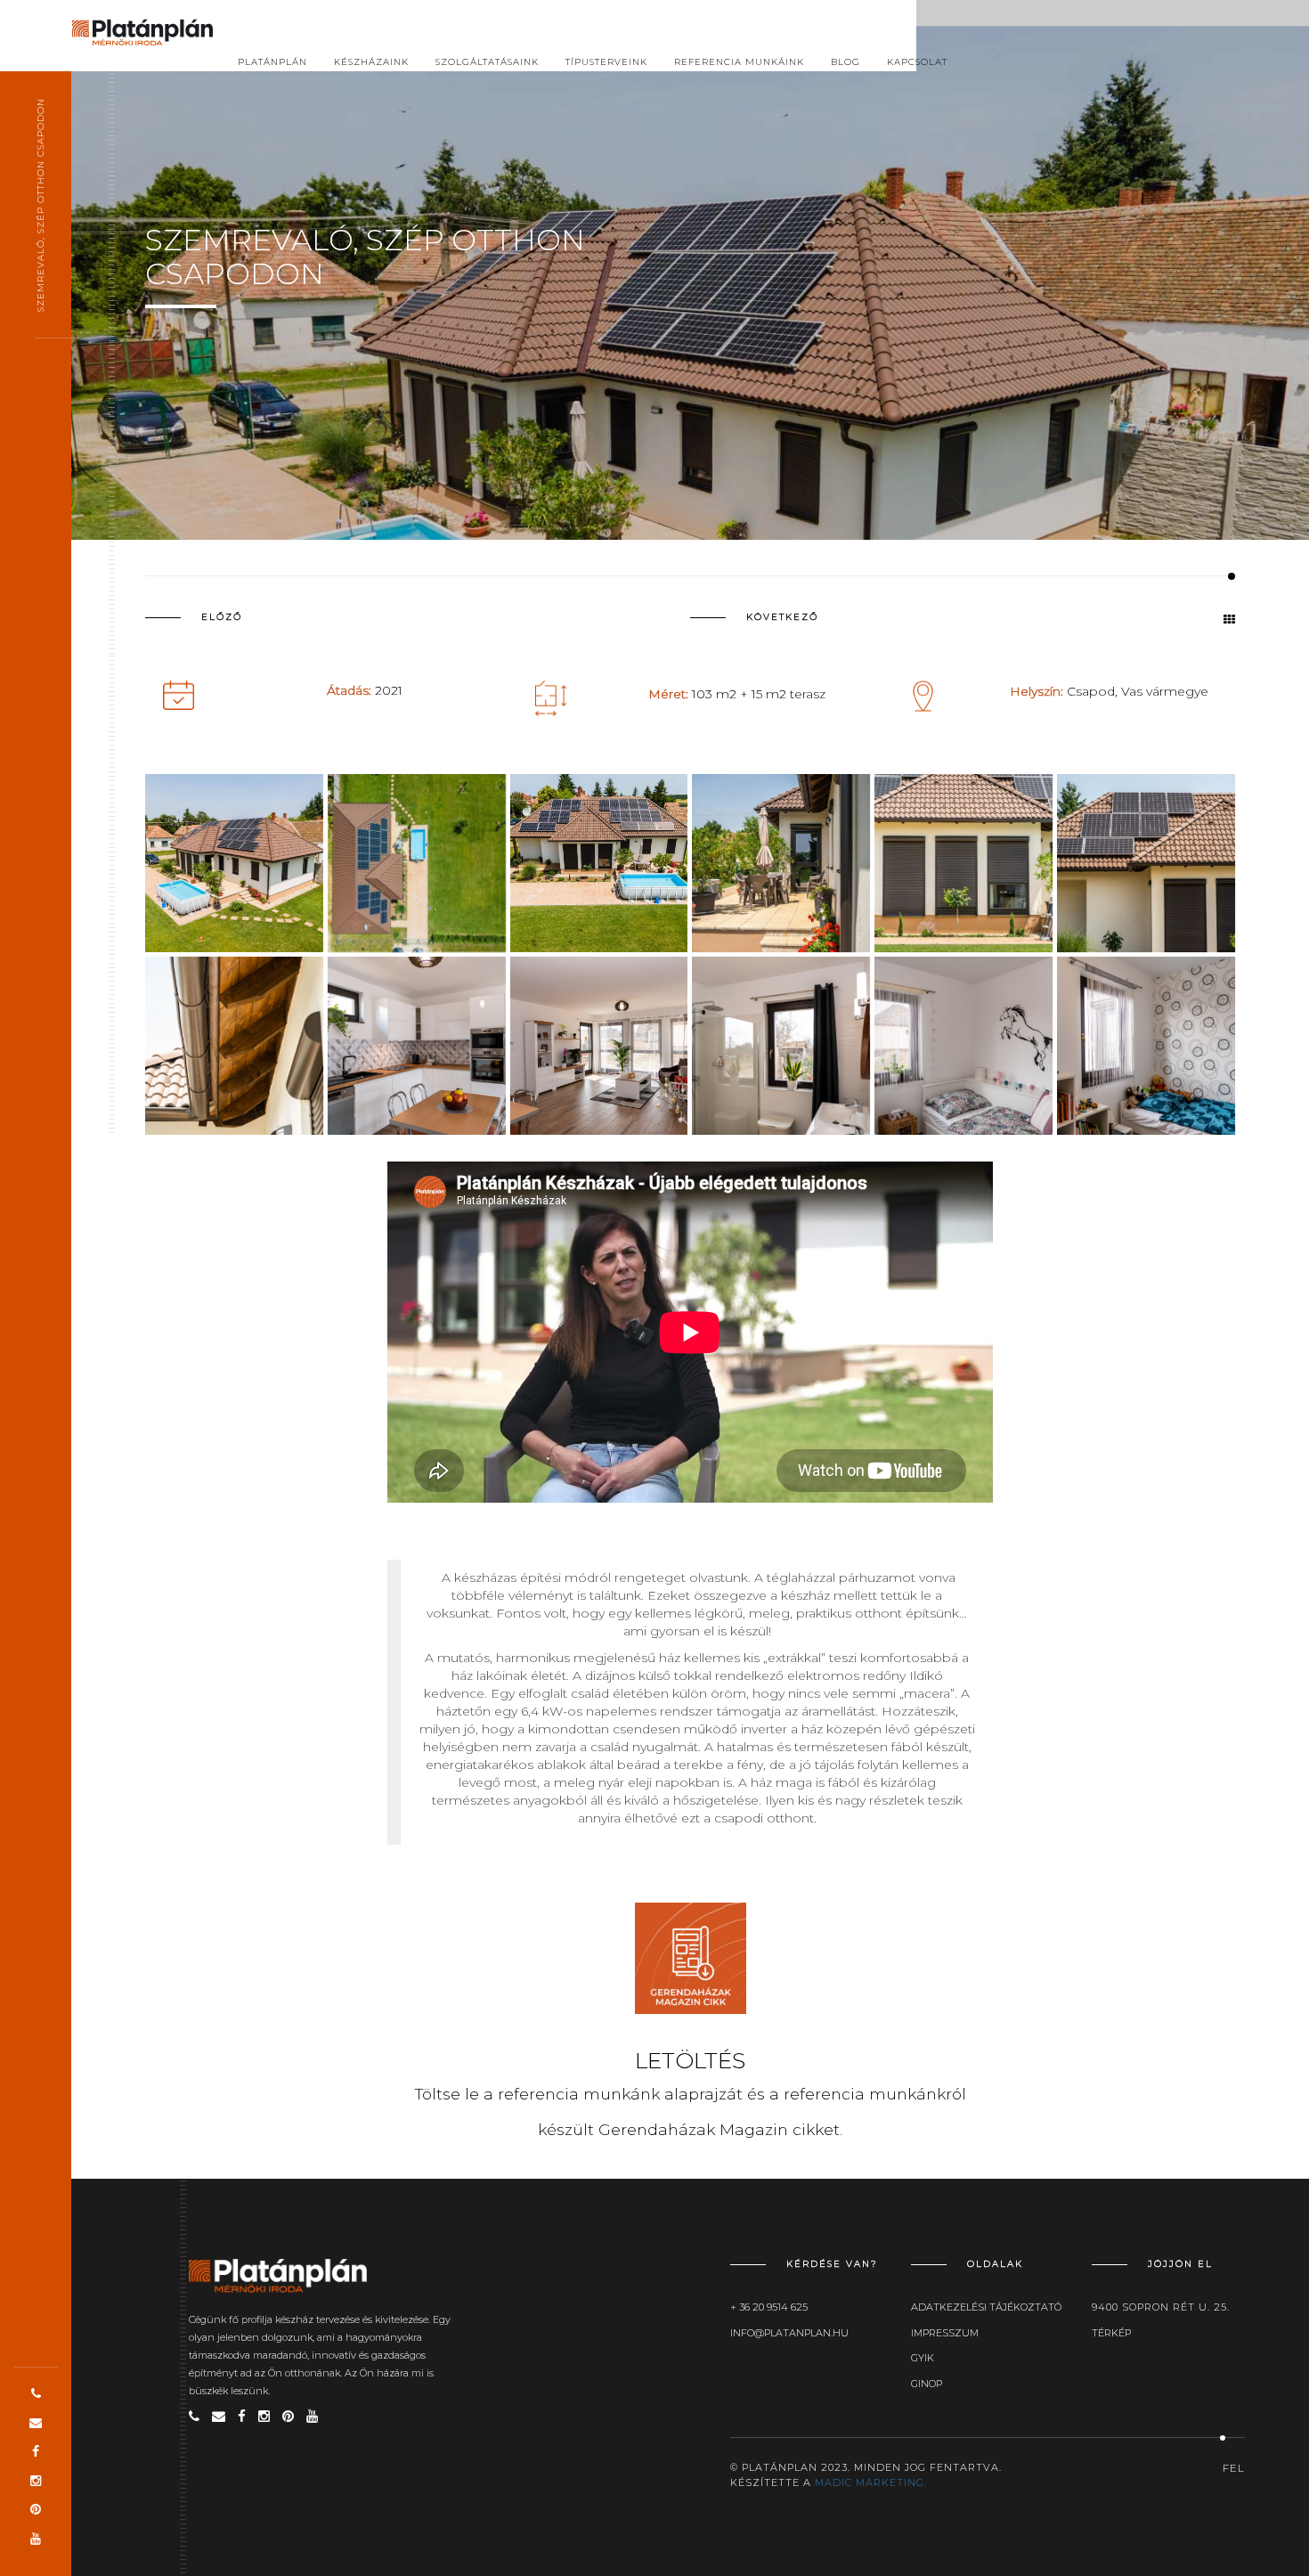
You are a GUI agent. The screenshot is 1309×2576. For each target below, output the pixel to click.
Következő (782, 617)
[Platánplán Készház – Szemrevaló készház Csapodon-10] (599, 863)
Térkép (1111, 2333)
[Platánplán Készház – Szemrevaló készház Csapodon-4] (781, 1046)
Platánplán (272, 62)
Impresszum (945, 2333)
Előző (222, 617)
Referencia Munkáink (739, 62)
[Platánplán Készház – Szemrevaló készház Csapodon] (417, 1046)
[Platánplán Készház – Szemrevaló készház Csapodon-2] (1146, 1046)
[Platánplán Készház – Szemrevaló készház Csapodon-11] (417, 863)
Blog (846, 62)
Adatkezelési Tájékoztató (986, 2307)
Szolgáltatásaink (487, 62)
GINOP (927, 2384)
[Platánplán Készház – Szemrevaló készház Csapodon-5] (599, 1046)
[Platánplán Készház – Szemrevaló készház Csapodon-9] (234, 1046)
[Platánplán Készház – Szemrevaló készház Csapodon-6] (781, 863)
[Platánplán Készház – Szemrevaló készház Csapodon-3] (963, 1046)
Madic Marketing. (871, 2482)
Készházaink (371, 62)
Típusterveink (606, 62)
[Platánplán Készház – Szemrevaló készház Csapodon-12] (234, 863)
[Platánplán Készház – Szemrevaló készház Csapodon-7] (1146, 863)
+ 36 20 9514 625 (769, 2307)
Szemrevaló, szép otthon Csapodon (41, 205)
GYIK (923, 2358)
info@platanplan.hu (789, 2333)
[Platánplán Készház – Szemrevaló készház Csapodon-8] (963, 863)
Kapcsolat (917, 62)
